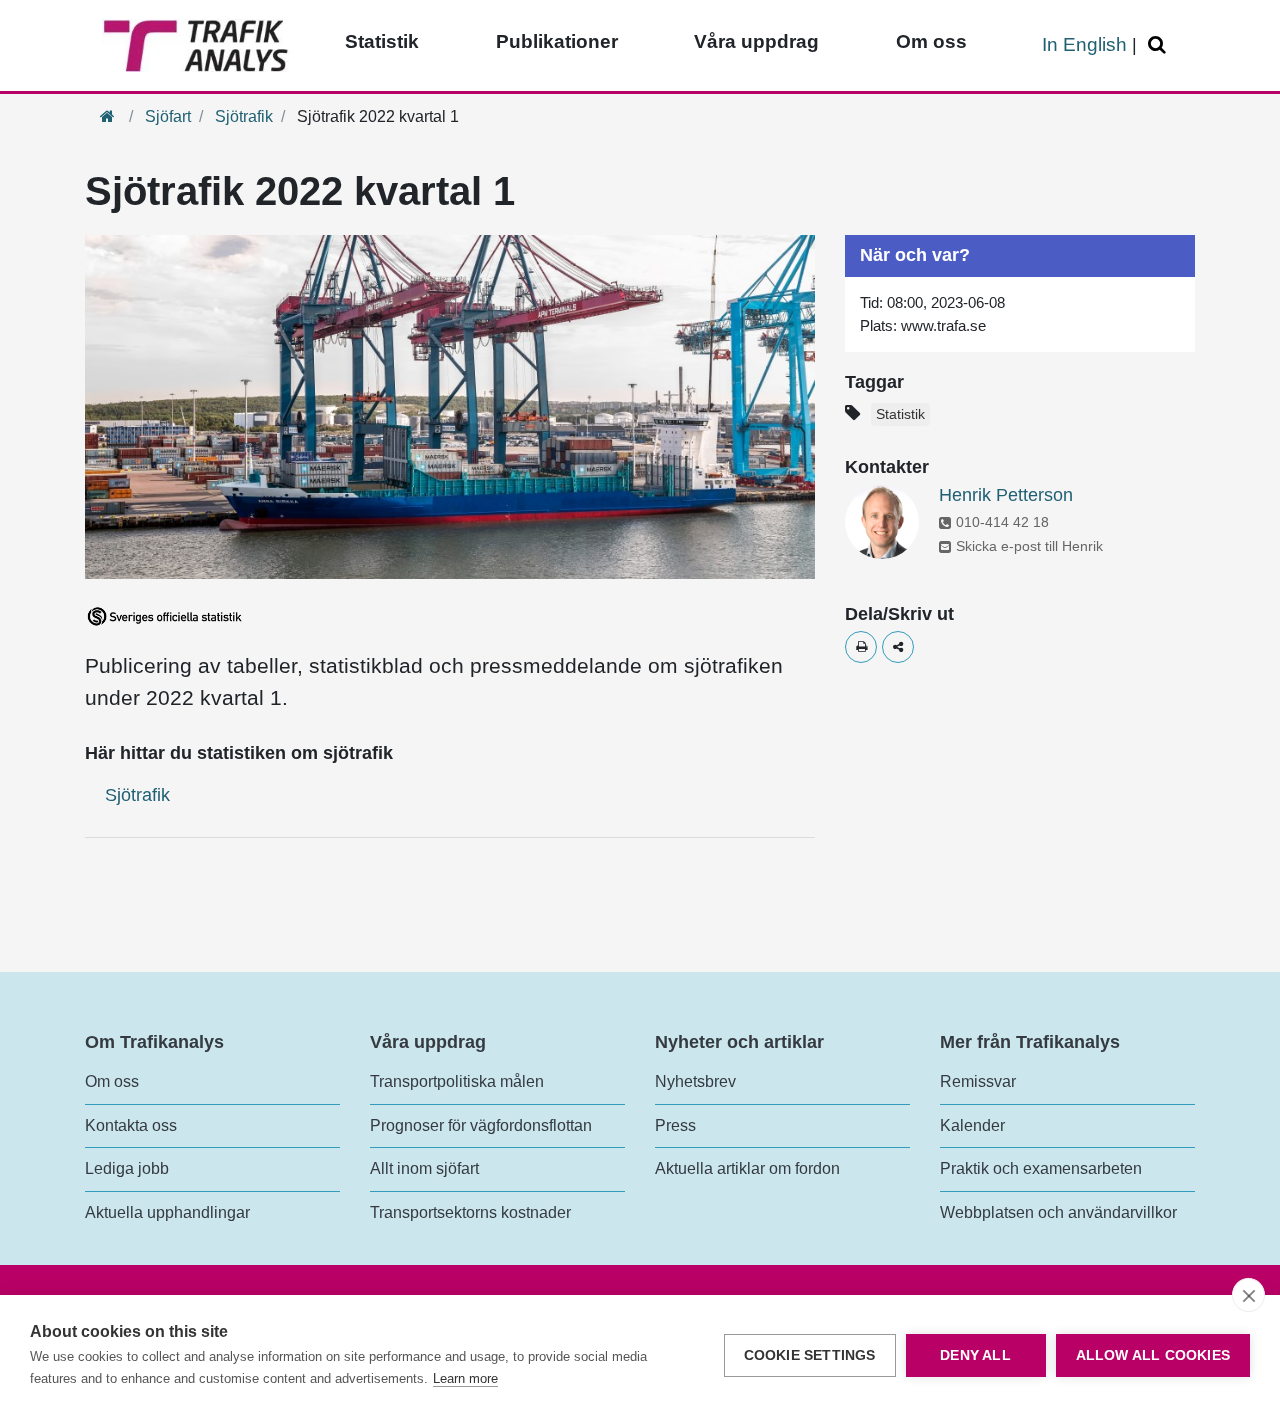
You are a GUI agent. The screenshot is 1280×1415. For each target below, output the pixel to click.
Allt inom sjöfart (424, 1168)
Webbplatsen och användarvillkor (1058, 1212)
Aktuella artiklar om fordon (747, 1168)
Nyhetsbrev (695, 1081)
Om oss (931, 41)
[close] (1248, 1295)
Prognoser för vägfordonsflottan (481, 1125)
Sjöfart (168, 116)
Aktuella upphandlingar (167, 1212)
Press (675, 1125)
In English (1084, 44)
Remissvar (978, 1081)
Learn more (465, 1378)
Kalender (972, 1125)
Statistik (382, 41)
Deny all (975, 1355)
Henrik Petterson (1006, 495)
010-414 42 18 (1002, 522)
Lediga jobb (127, 1168)
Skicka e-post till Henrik (1029, 546)
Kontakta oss (131, 1125)
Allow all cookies (1153, 1355)
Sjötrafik (244, 116)
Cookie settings (810, 1355)
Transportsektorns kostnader (470, 1212)
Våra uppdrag (756, 41)
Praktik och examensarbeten (1041, 1168)
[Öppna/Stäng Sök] (1160, 45)
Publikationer (557, 41)
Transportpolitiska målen (457, 1081)
